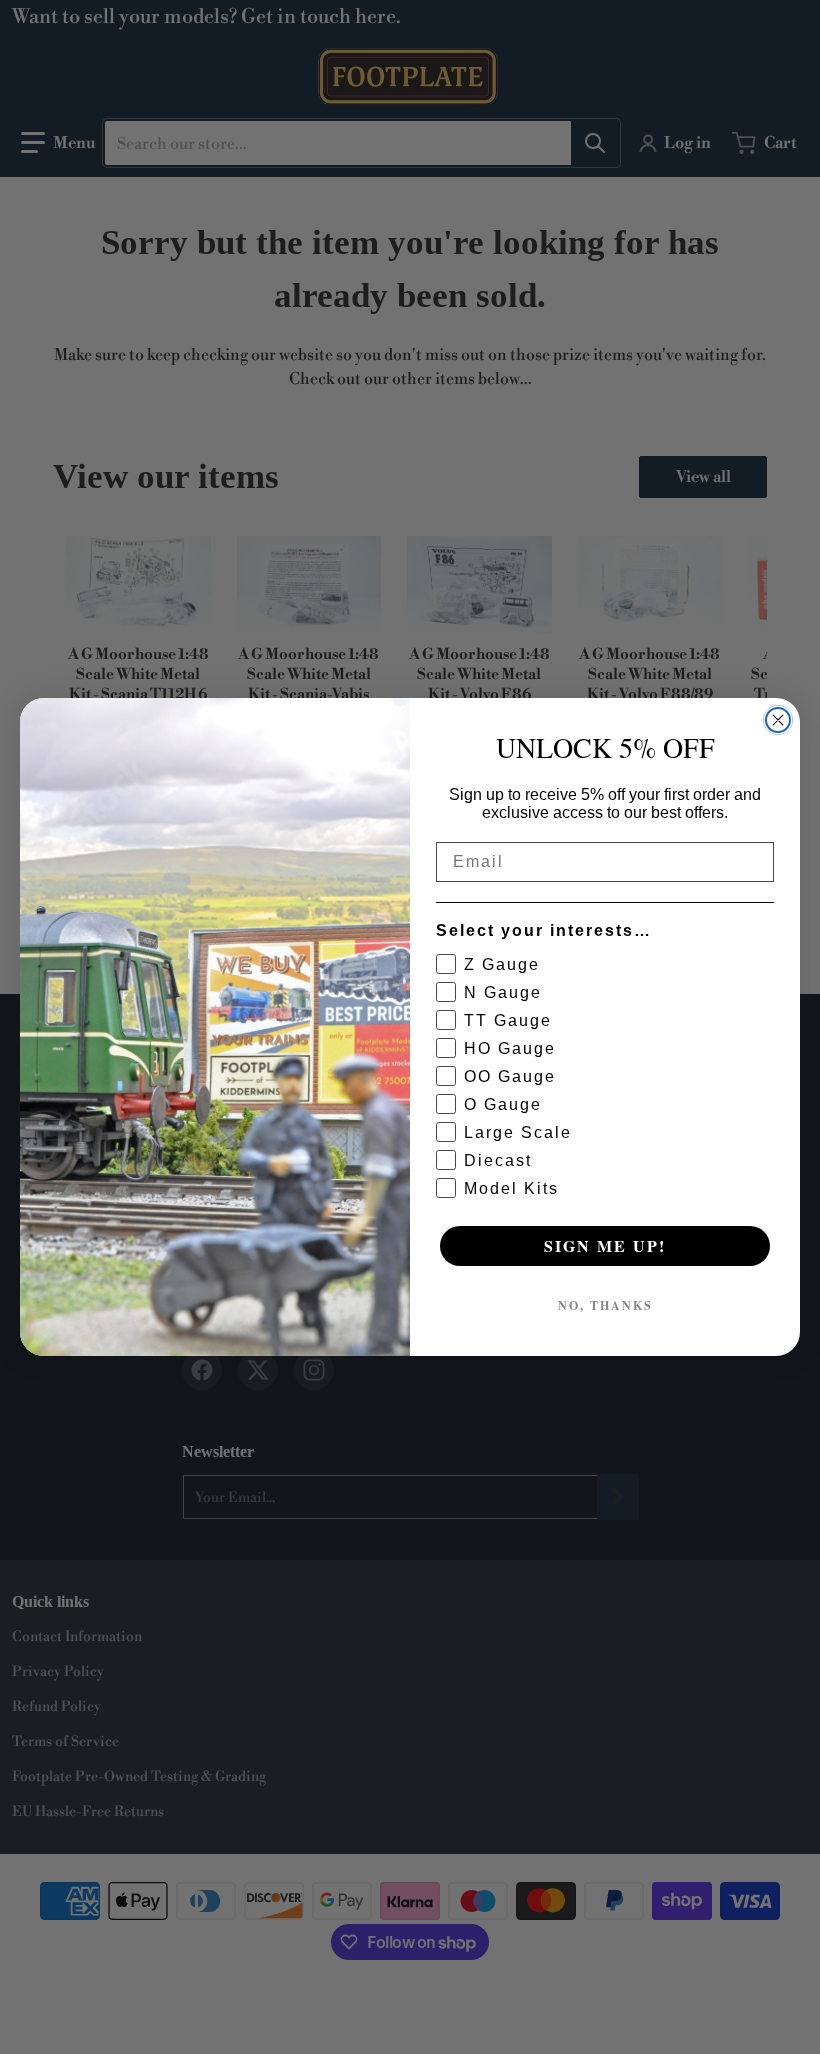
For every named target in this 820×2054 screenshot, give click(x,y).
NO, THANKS (605, 1305)
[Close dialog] (778, 720)
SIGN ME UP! (605, 1245)
